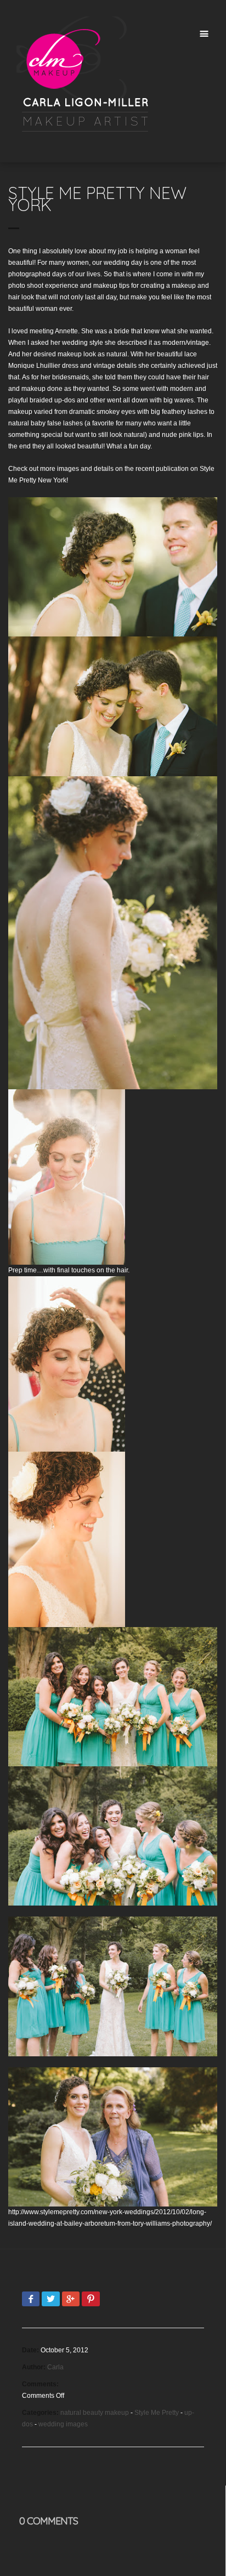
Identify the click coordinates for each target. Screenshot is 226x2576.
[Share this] (31, 2300)
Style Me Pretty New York (97, 199)
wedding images (63, 2424)
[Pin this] (91, 2300)
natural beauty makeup (95, 2413)
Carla (55, 2367)
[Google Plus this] (71, 2300)
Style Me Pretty (157, 2413)
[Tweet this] (50, 2300)
